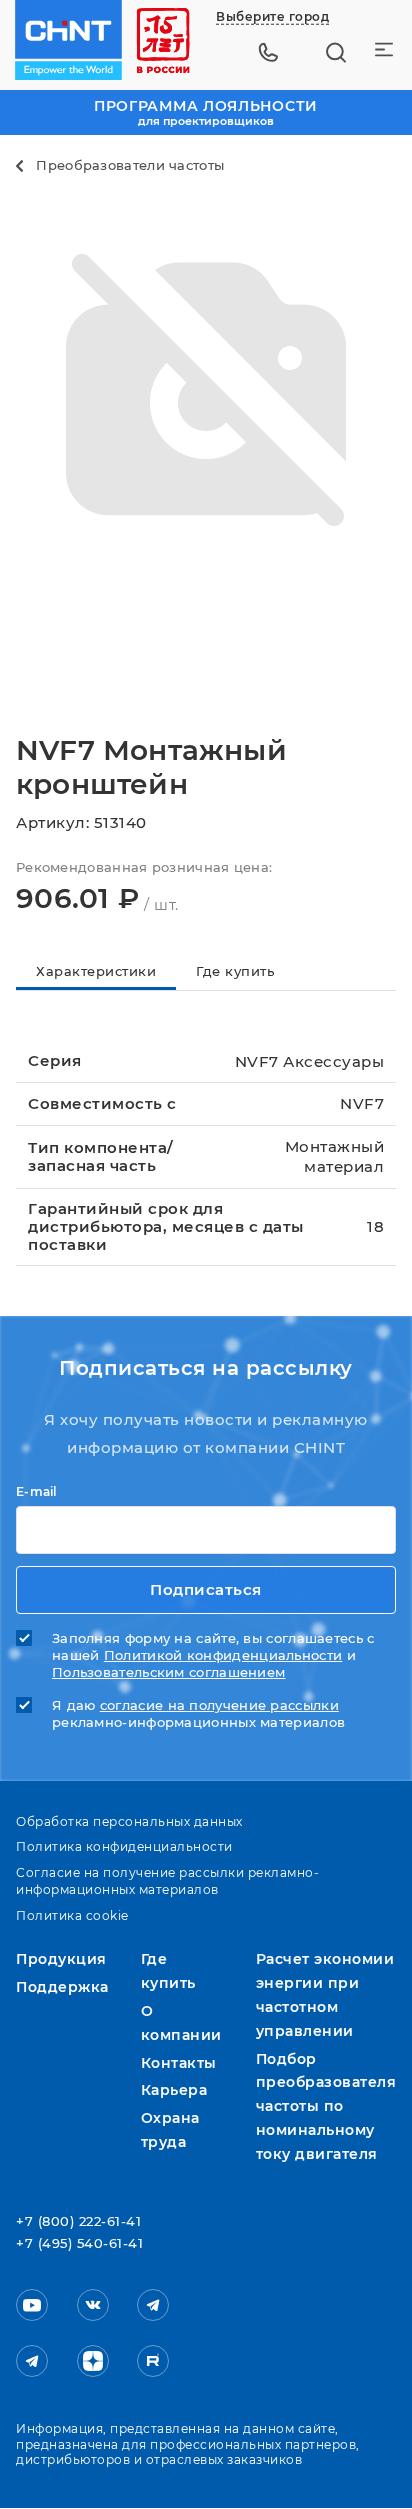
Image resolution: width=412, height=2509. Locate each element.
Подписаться (206, 1589)
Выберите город (272, 16)
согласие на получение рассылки (219, 1705)
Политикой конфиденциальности (223, 1655)
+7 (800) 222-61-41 (78, 2222)
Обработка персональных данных (129, 1821)
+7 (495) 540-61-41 (79, 2244)
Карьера (174, 2090)
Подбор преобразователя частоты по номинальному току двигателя (326, 2106)
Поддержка (62, 1987)
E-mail (36, 1492)
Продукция (61, 1959)
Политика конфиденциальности (124, 1846)
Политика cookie (72, 1915)
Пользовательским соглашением (168, 1672)
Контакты (179, 2063)
